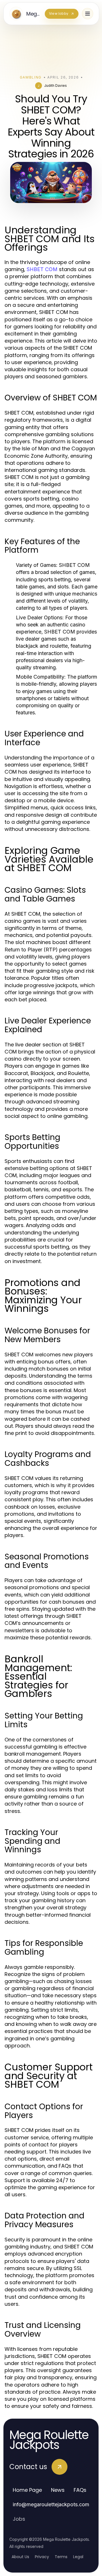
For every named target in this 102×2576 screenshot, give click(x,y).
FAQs (80, 2490)
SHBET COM (42, 269)
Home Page (27, 2490)
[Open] (88, 14)
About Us (20, 2557)
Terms (61, 2557)
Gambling (31, 77)
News (58, 2490)
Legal (78, 2557)
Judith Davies (56, 85)
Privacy (42, 2557)
